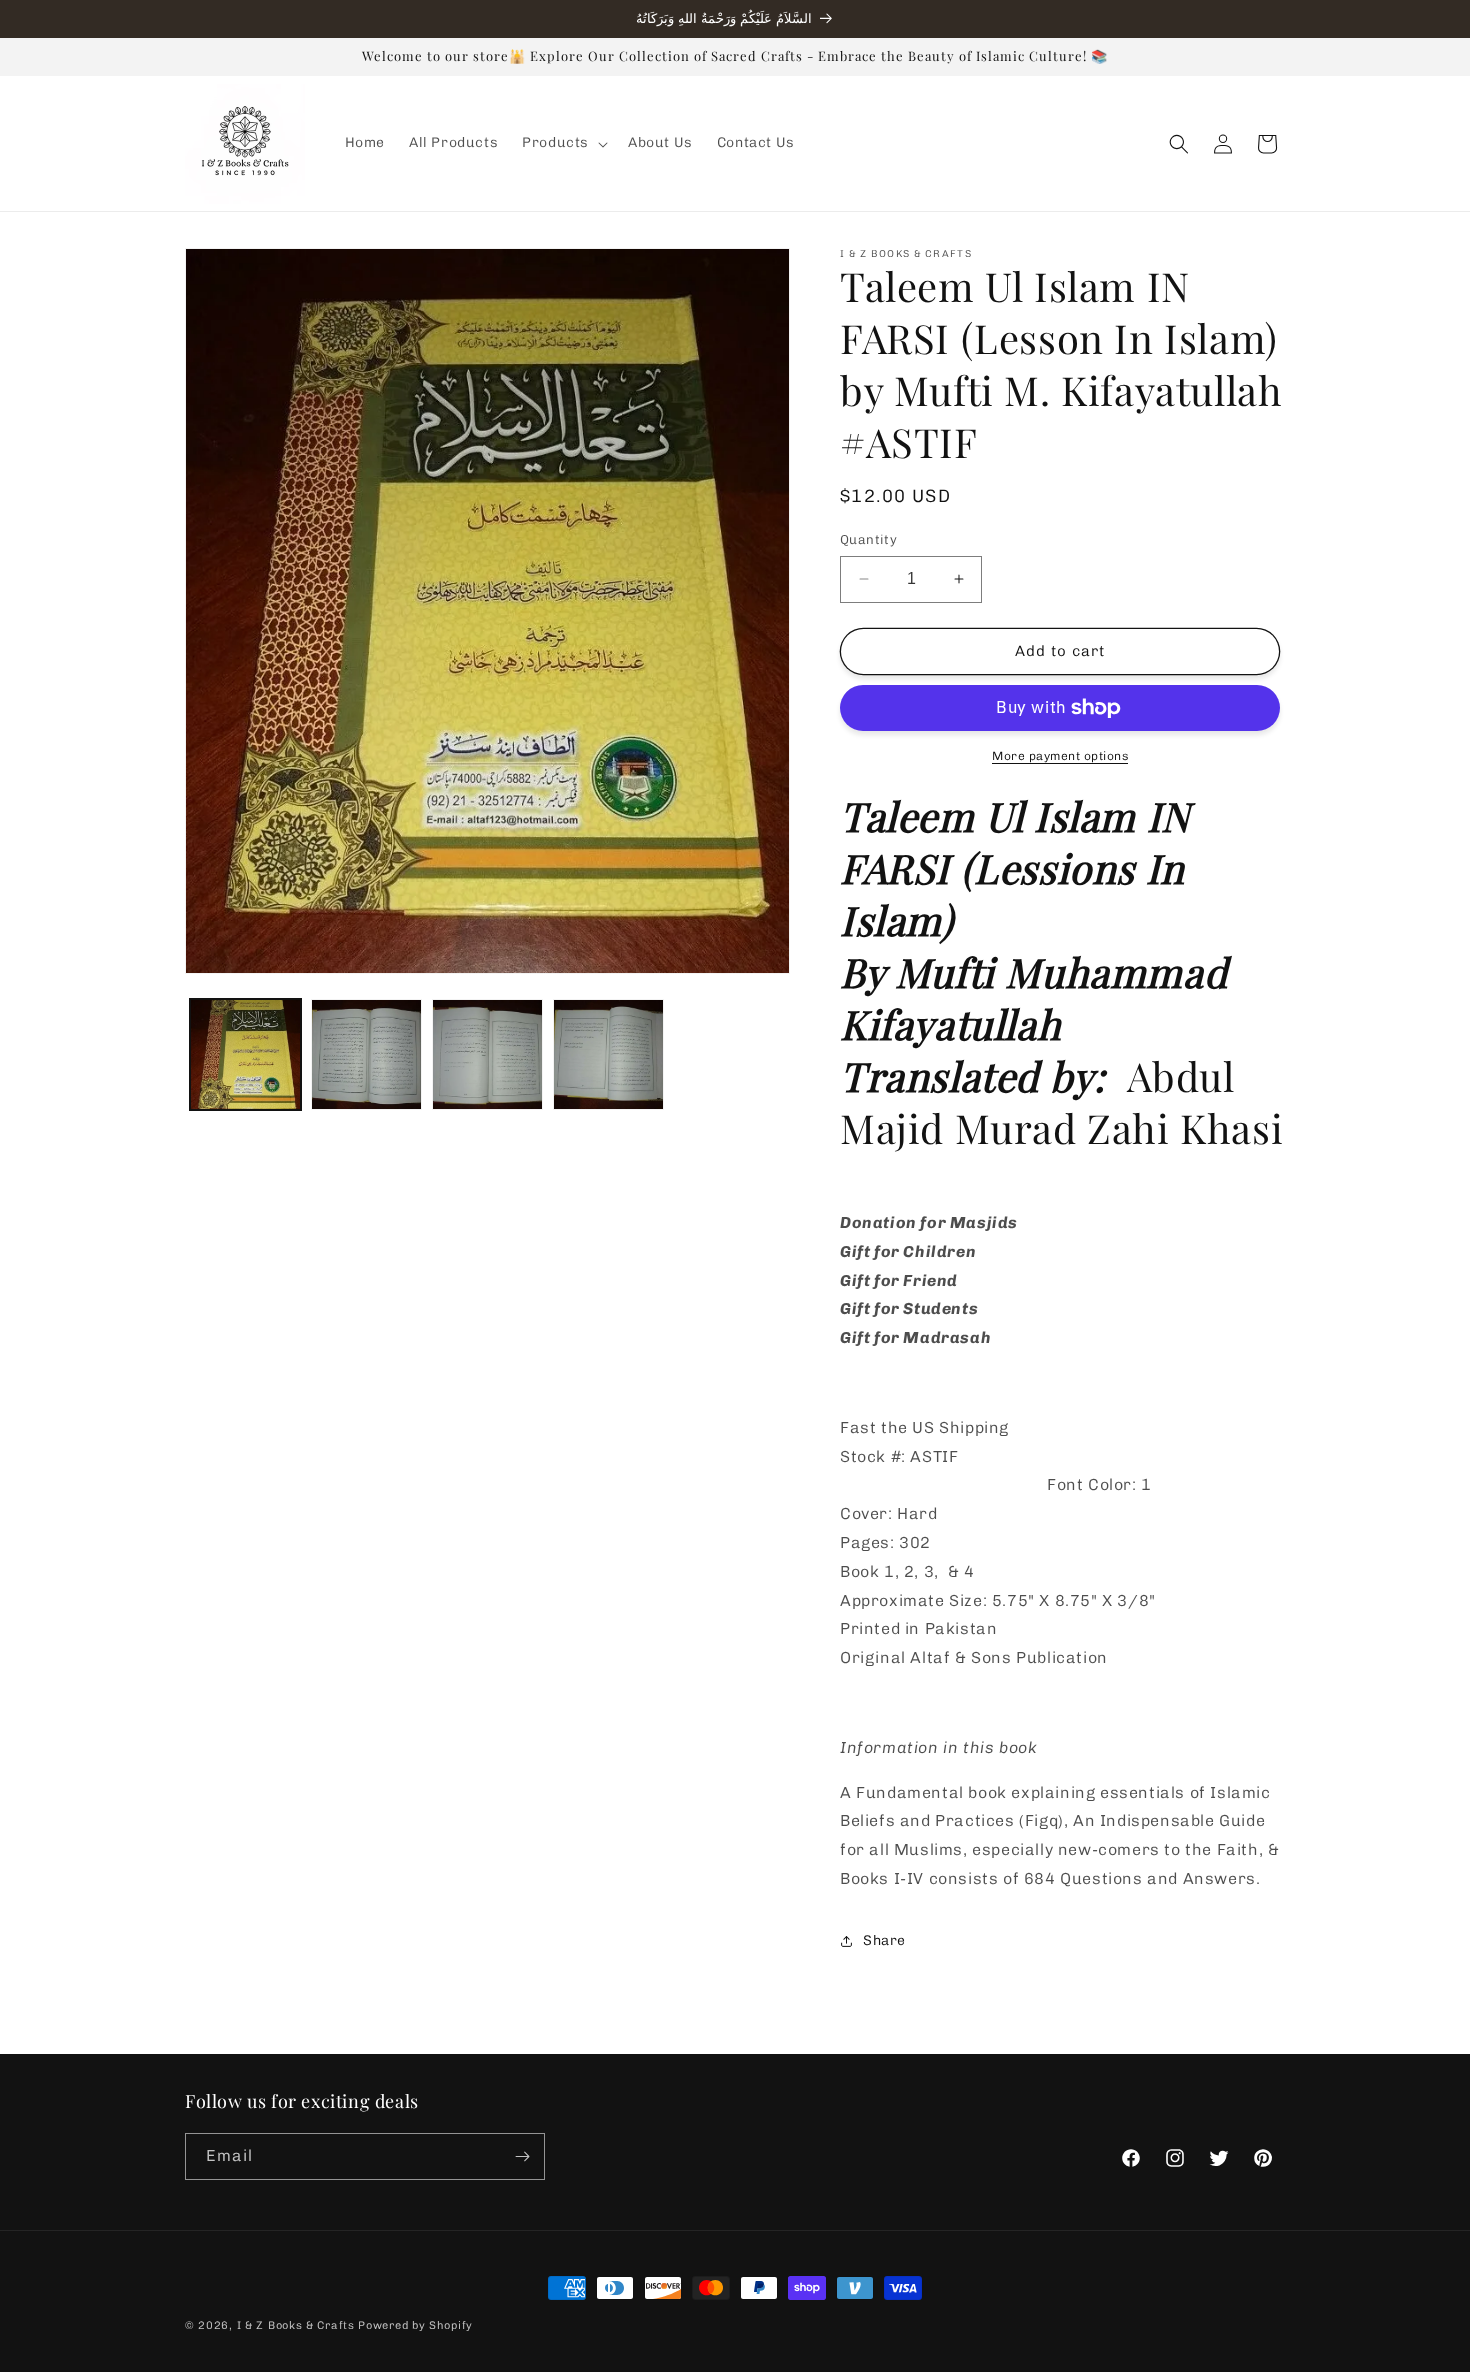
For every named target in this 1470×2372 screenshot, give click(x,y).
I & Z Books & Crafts (296, 2325)
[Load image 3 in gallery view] (487, 1054)
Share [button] (884, 1940)
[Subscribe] (522, 2156)
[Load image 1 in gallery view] (245, 1054)
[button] (563, 143)
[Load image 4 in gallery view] (608, 1054)
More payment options (1060, 756)
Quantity (868, 539)
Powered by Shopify (415, 2325)
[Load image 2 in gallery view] (366, 1054)
